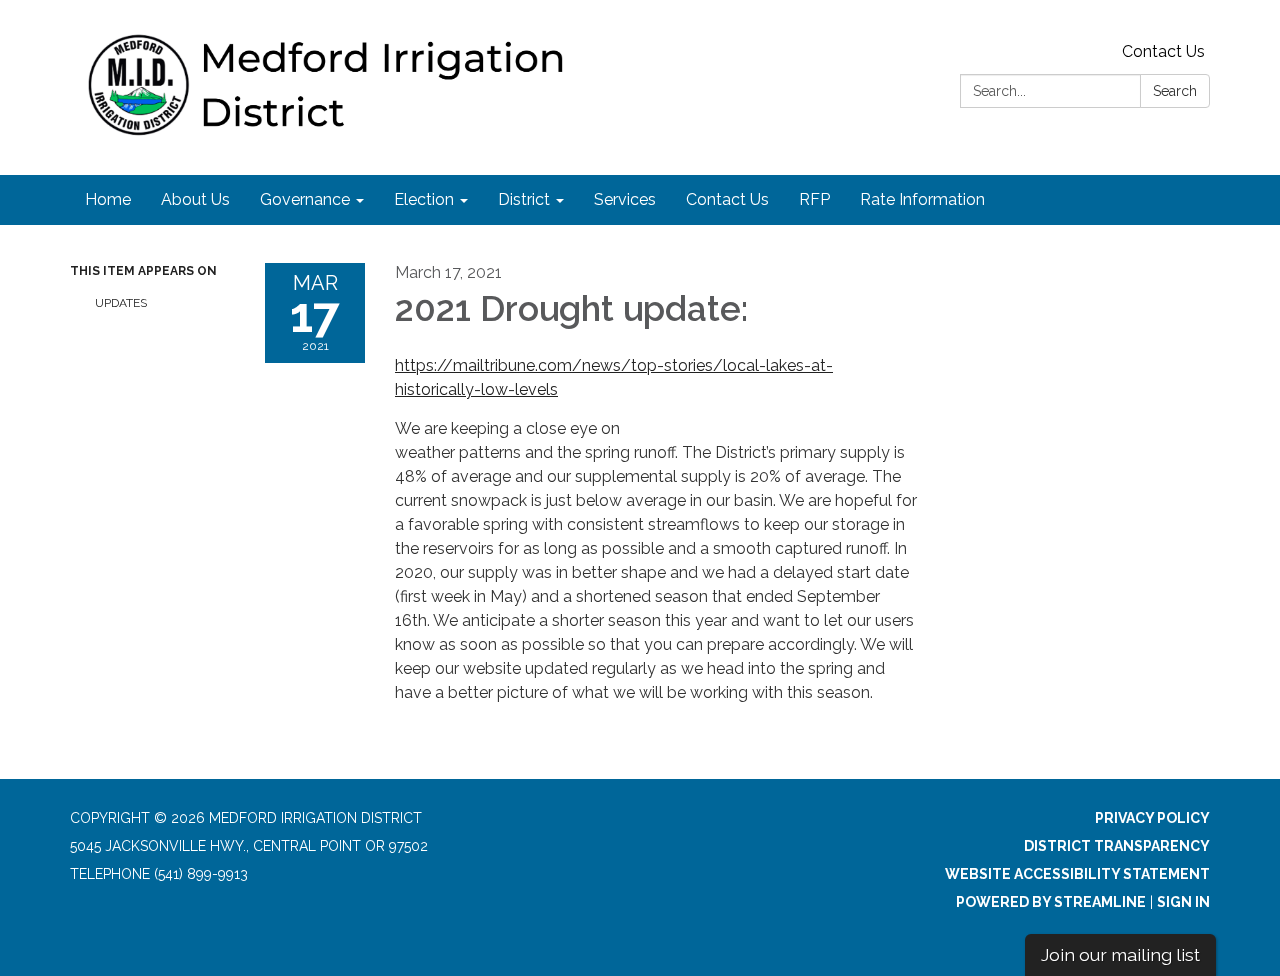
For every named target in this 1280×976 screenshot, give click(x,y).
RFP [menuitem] (814, 199)
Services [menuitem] (625, 199)
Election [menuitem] (424, 199)
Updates (121, 303)
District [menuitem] (524, 199)
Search (1175, 91)
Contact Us (1163, 51)
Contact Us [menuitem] (727, 199)
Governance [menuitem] (305, 199)
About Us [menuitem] (195, 199)
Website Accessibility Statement (1077, 874)
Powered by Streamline (1051, 902)
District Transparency (1117, 846)
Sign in (1183, 902)
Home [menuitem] (108, 199)
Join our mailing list (1120, 954)
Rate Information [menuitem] (922, 199)
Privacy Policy (1152, 818)
